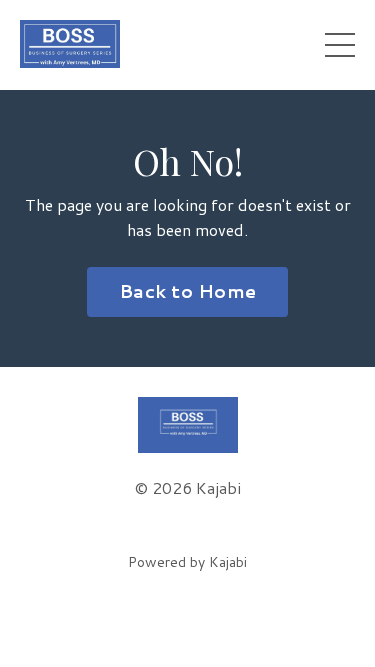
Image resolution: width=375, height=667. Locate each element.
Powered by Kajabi (187, 562)
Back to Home (187, 291)
